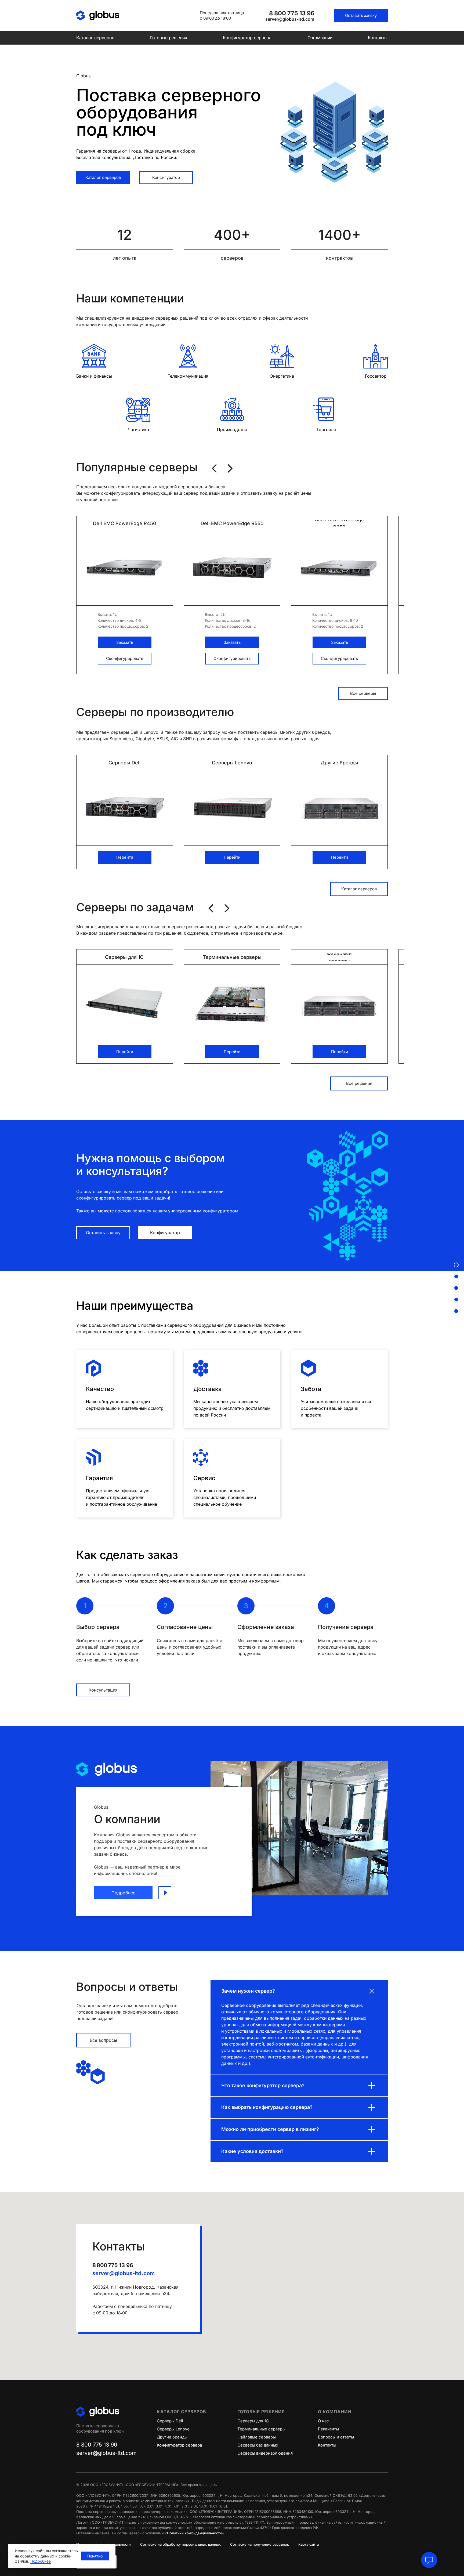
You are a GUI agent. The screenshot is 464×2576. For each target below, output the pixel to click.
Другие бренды (172, 2437)
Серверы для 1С (253, 2421)
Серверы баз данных (258, 2445)
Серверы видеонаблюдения (265, 2453)
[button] (361, 16)
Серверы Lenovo (173, 2429)
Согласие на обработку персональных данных (180, 2544)
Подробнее (41, 2561)
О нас (323, 2421)
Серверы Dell (170, 2421)
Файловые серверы (257, 2437)
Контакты (378, 38)
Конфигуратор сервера (247, 38)
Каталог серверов (95, 38)
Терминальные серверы (261, 2429)
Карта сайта (309, 2544)
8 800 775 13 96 (113, 2265)
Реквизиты (328, 2429)
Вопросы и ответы (336, 2437)
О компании (320, 38)
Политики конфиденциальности (194, 2533)
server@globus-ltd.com (124, 2273)
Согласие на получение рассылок (260, 2544)
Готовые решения (169, 38)
